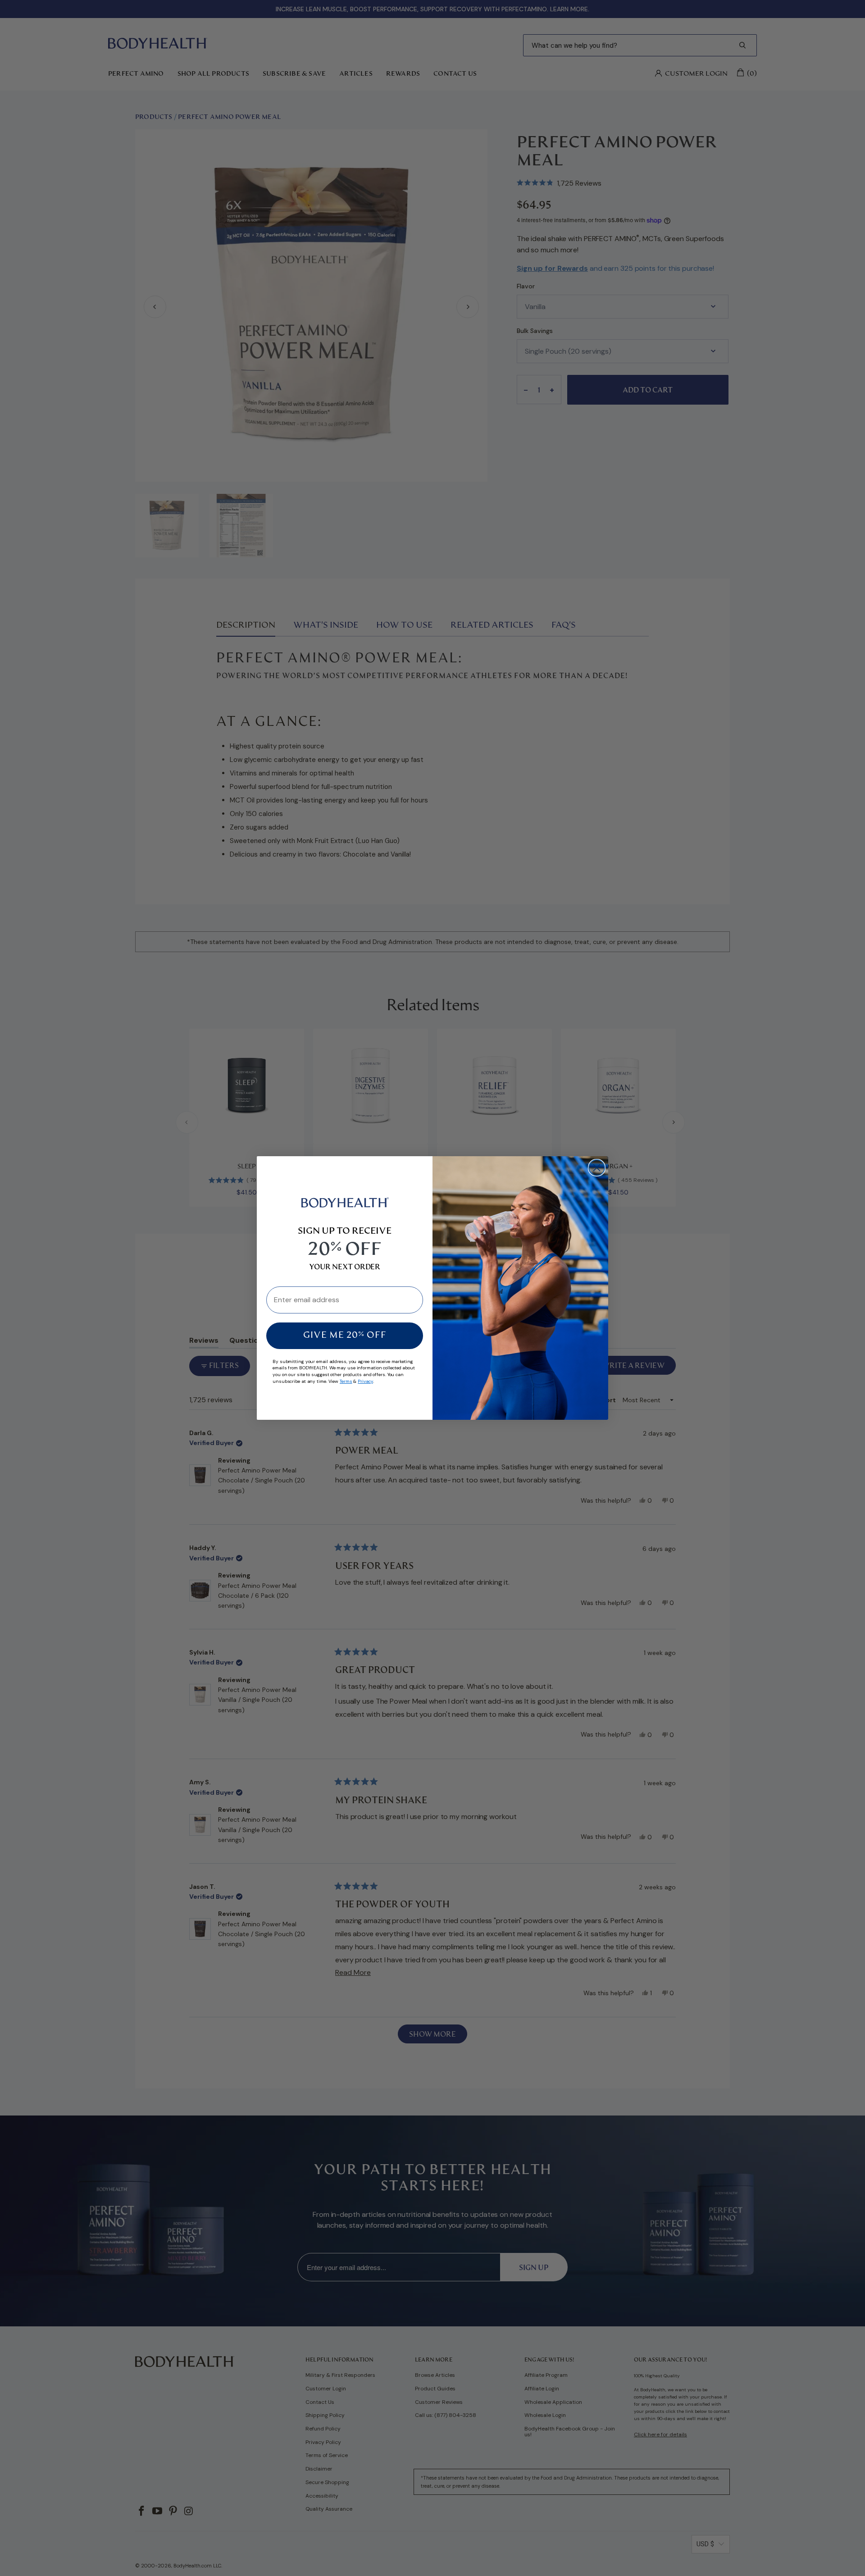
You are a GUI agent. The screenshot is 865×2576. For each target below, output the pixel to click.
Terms (346, 1381)
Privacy (365, 1381)
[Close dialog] (597, 1168)
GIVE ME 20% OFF (345, 1336)
